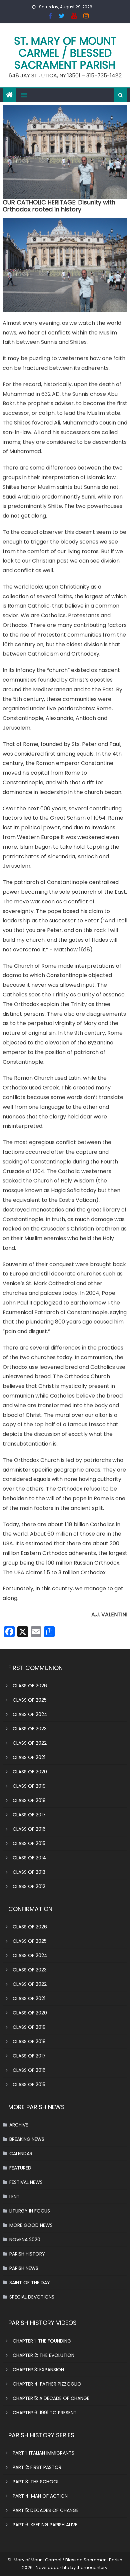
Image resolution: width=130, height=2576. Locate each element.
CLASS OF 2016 (29, 1829)
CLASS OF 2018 (29, 1800)
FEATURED (20, 2168)
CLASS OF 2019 (29, 1786)
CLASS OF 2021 (29, 1757)
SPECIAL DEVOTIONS (32, 2297)
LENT (14, 2197)
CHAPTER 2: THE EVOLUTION (43, 2355)
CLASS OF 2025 (30, 1700)
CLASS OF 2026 (30, 1686)
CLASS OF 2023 (30, 1729)
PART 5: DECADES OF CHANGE (46, 2510)
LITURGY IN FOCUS (30, 2211)
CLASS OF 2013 (29, 1872)
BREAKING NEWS (27, 2139)
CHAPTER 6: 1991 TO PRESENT (45, 2413)
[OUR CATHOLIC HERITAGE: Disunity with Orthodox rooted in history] (65, 152)
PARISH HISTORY (27, 2254)
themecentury (92, 2567)
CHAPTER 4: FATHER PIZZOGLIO (47, 2384)
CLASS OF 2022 (30, 1743)
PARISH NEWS (24, 2268)
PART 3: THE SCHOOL (36, 2482)
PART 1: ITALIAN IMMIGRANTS (43, 2453)
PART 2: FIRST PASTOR (37, 2467)
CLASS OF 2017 (29, 1815)
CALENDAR (21, 2154)
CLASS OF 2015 (29, 1843)
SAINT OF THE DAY (30, 2283)
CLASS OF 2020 (30, 1772)
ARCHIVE (19, 2125)
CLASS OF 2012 (29, 1886)
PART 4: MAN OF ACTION (40, 2496)
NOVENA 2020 (25, 2240)
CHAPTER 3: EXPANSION (38, 2370)
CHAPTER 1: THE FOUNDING (42, 2341)
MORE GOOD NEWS (31, 2225)
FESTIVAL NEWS (26, 2182)
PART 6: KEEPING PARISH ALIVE (45, 2525)
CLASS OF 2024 (30, 1714)
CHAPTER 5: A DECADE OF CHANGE (51, 2398)
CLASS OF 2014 (29, 1858)
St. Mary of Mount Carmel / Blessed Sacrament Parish (65, 53)
